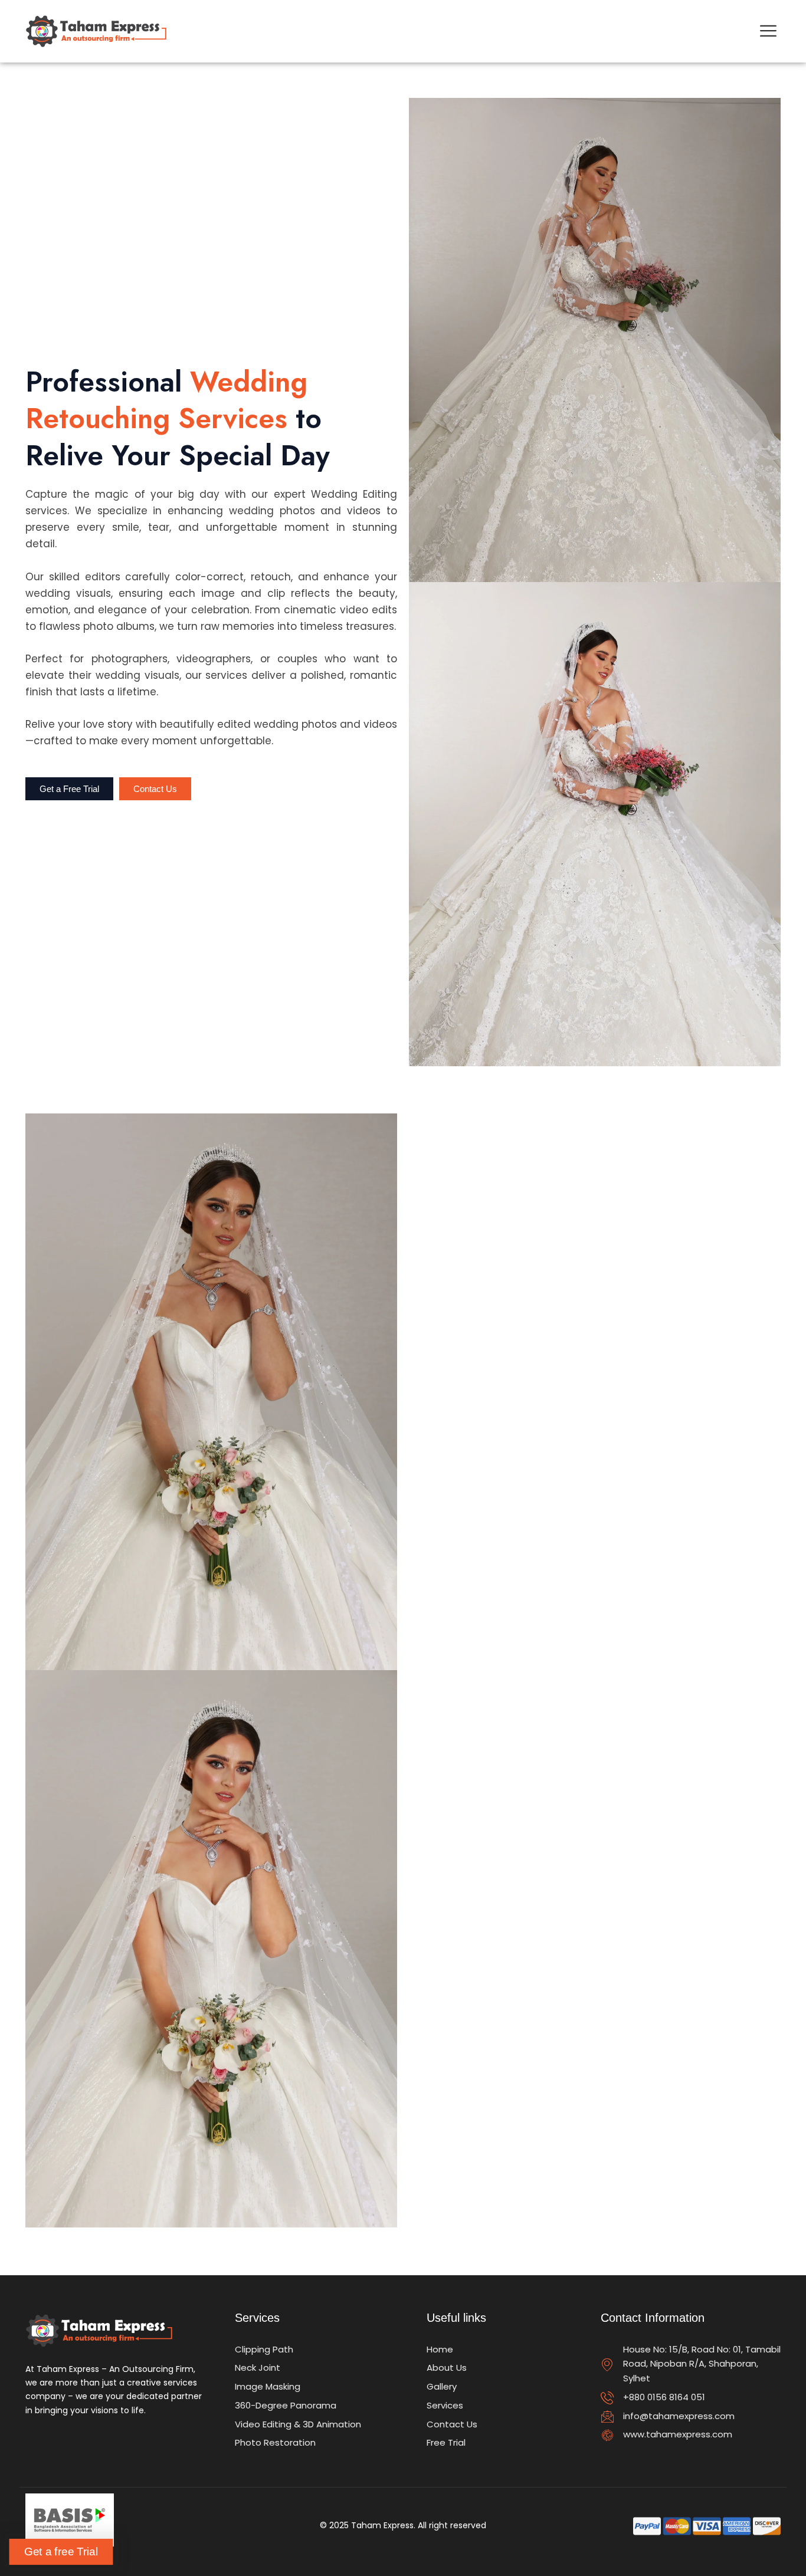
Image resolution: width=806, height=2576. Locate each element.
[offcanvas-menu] (768, 31)
